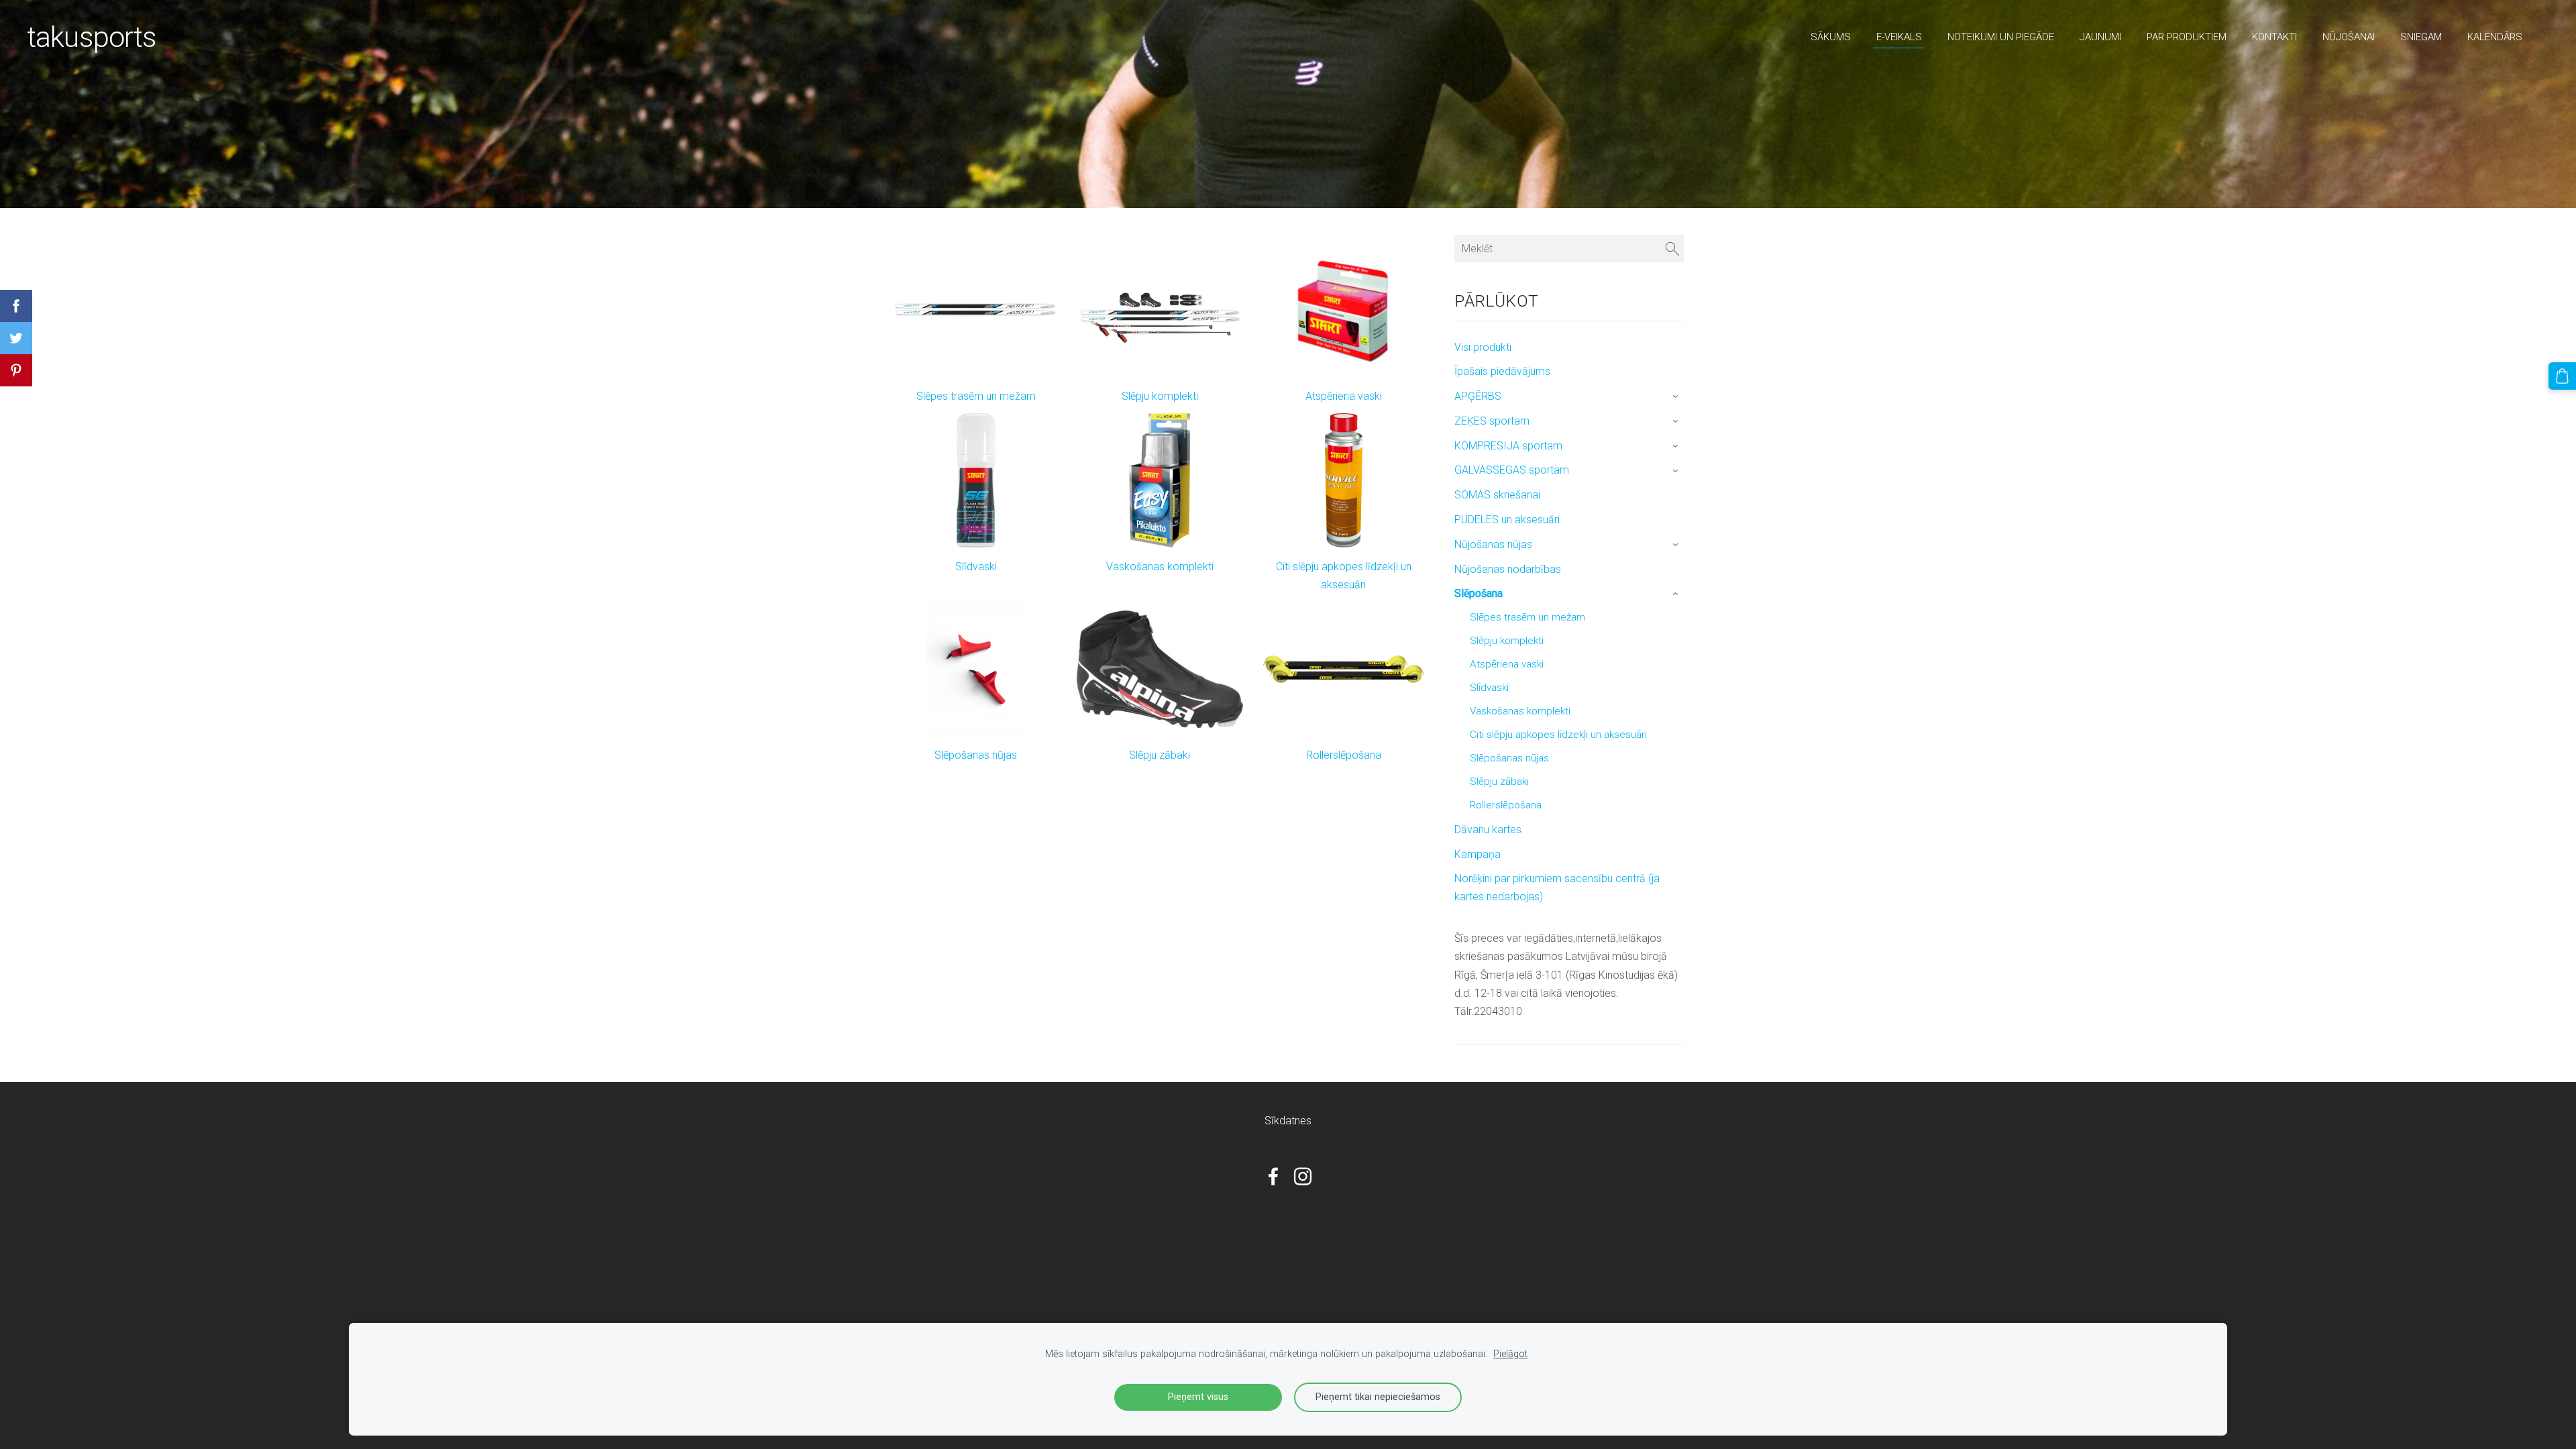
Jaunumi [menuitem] (2100, 37)
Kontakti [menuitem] (2274, 37)
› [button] (1677, 397)
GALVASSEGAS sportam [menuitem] (1512, 470)
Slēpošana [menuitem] (1479, 593)
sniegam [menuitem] (2421, 37)
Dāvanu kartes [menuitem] (1488, 829)
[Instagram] (1303, 1176)
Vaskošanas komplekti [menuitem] (1520, 711)
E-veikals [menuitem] (1899, 37)
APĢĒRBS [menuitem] (1478, 396)
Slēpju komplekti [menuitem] (1507, 641)
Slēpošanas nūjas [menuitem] (1509, 758)
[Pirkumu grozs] (2562, 376)
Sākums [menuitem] (1831, 37)
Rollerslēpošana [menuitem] (1506, 805)
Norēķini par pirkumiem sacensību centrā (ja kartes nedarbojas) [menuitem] (1557, 888)
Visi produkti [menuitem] (1483, 347)
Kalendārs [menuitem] (2495, 37)
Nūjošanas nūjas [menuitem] (1493, 544)
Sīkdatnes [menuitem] (1288, 1121)
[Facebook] (1273, 1176)
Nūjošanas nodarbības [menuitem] (1508, 569)
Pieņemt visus (1198, 1397)
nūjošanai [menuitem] (2349, 37)
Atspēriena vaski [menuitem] (1507, 664)
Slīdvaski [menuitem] (1489, 688)
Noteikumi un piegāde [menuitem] (2001, 37)
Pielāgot (1510, 1354)
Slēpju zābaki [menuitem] (1499, 782)
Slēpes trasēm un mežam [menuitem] (1527, 617)
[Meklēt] (1672, 249)
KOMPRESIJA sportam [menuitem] (1508, 446)
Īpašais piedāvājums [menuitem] (1502, 371)
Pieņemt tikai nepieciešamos (1378, 1397)
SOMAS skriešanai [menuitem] (1497, 495)
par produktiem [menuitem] (2187, 37)
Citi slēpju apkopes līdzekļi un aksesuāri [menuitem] (1558, 735)
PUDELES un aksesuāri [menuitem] (1507, 520)
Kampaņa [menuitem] (1478, 854)
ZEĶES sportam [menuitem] (1492, 421)
